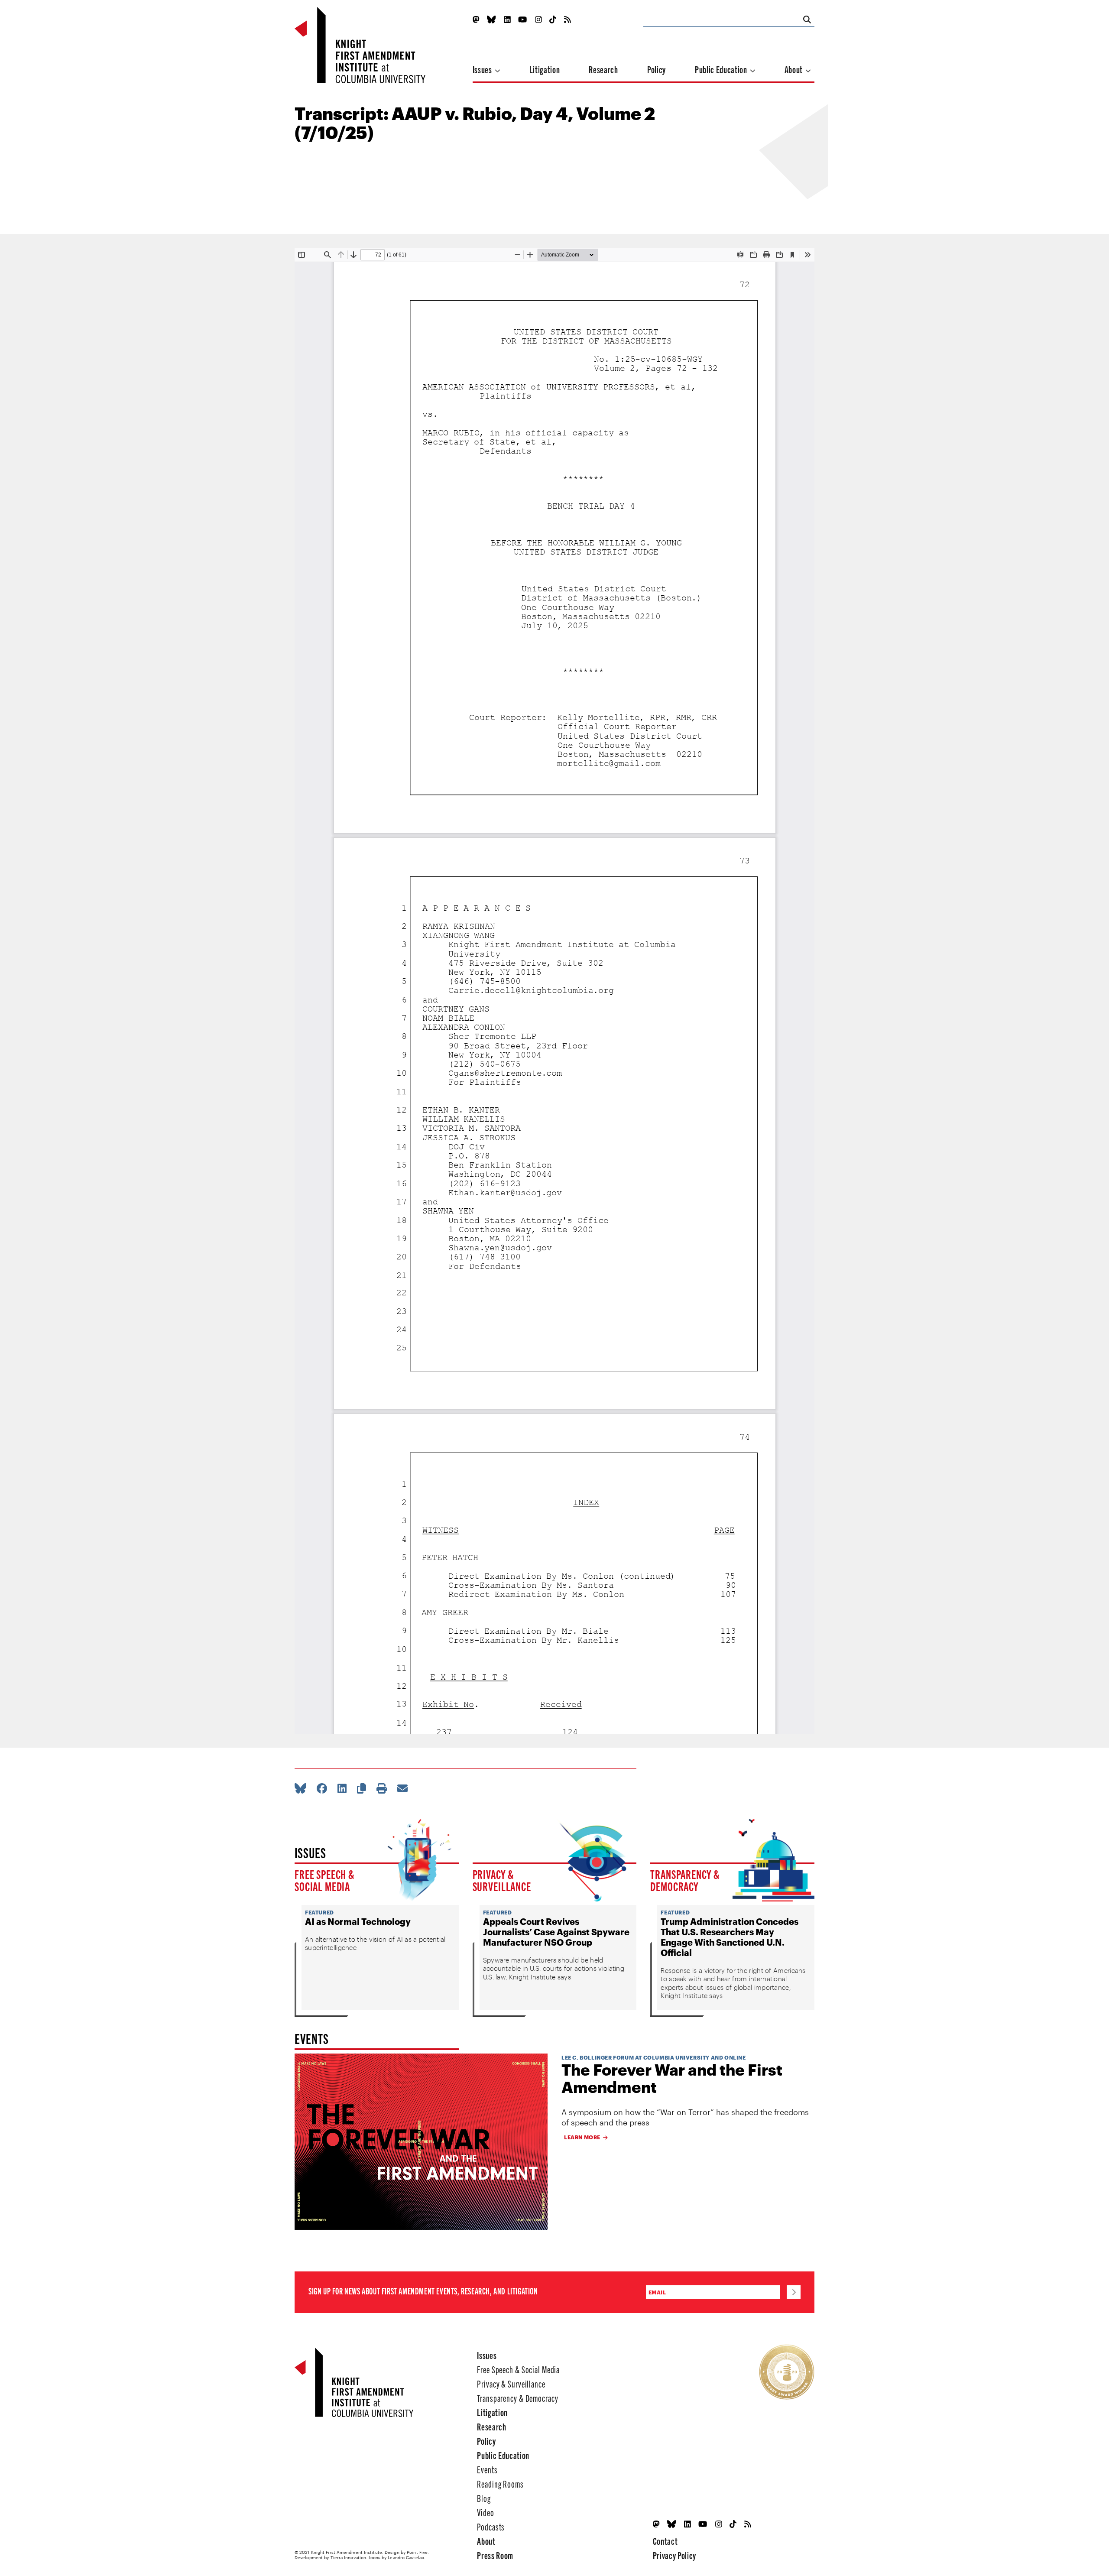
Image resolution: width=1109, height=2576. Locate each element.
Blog (484, 2498)
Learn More (582, 2137)
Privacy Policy (674, 2555)
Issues (483, 69)
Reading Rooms (500, 2484)
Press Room (495, 2555)
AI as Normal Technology (358, 1921)
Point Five (417, 2552)
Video (485, 2512)
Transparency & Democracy (685, 1880)
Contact (665, 2541)
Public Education (722, 69)
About (794, 69)
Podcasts (491, 2526)
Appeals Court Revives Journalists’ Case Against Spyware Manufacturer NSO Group (556, 1932)
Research (603, 69)
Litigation (545, 69)
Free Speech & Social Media (325, 1880)
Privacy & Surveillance (502, 1880)
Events (487, 2469)
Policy (657, 69)
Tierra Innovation (349, 2557)
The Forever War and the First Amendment (672, 2078)
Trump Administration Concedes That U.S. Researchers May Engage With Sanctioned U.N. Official (730, 1937)
